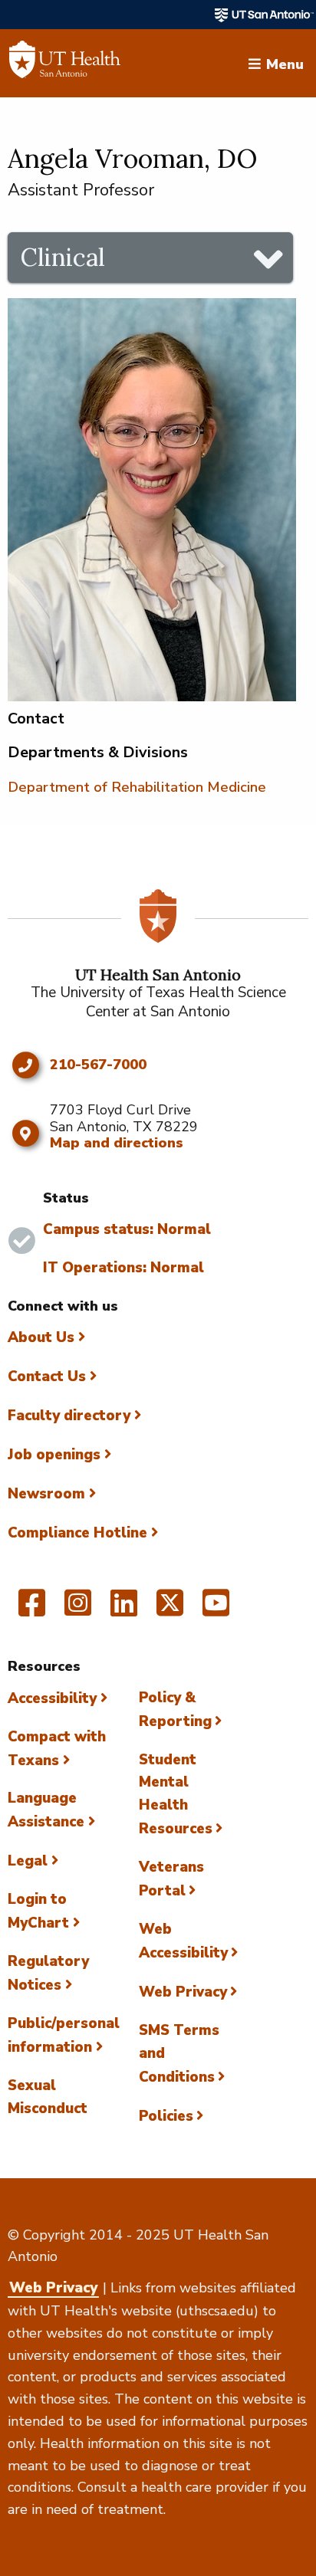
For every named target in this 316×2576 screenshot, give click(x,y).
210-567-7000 (98, 1065)
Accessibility (52, 1698)
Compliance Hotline (77, 1533)
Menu (285, 63)
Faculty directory (69, 1416)
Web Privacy (183, 1992)
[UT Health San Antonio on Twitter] (170, 1610)
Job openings (54, 1455)
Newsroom (46, 1494)
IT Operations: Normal (123, 1268)
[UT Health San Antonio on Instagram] (78, 1610)
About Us (41, 1337)
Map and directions (117, 1143)
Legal (28, 1861)
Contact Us (47, 1377)
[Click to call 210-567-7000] (25, 1065)
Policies (166, 2116)
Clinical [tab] (63, 257)
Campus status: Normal (127, 1229)
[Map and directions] (25, 1134)
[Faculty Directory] (65, 64)
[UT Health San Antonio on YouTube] (216, 1610)
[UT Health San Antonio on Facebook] (32, 1610)
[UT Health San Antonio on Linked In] (124, 1610)
